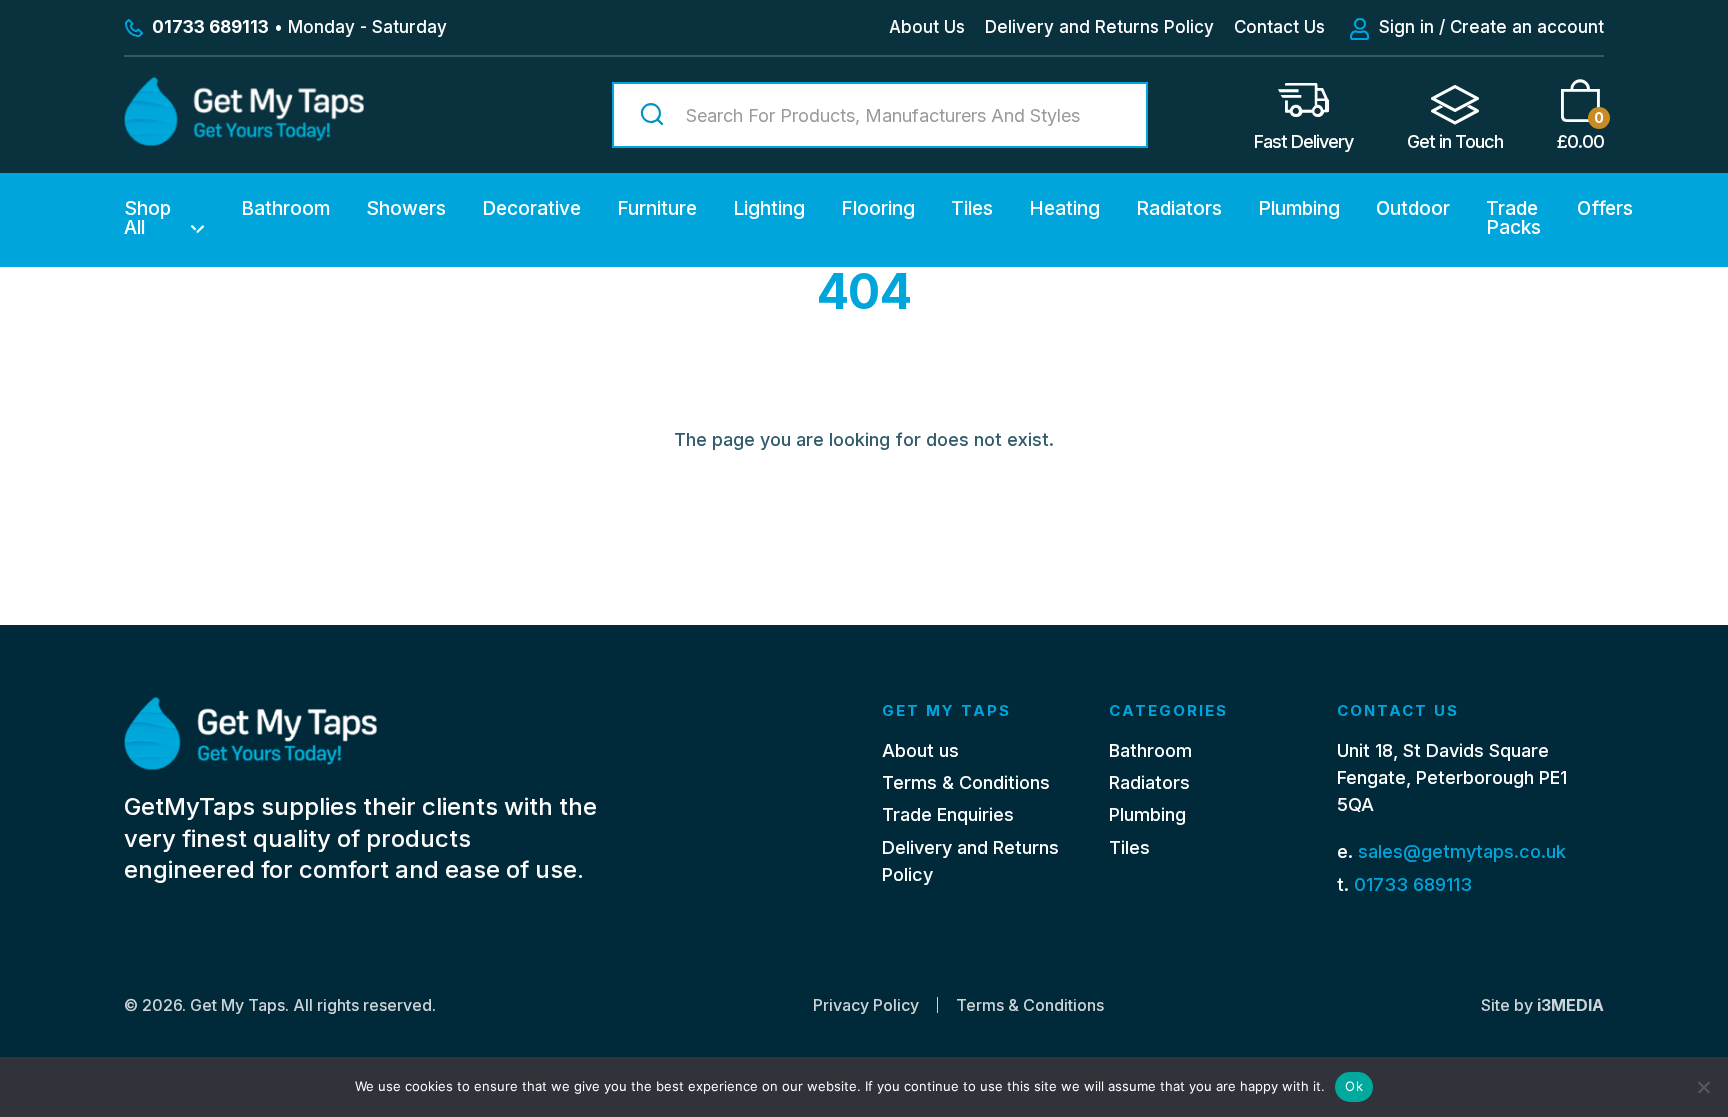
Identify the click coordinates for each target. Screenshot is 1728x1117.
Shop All (147, 218)
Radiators (1179, 208)
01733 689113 (1413, 884)
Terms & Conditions (966, 782)
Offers (1605, 208)
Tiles (972, 208)
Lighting (769, 208)
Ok (1354, 1086)
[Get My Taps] (244, 139)
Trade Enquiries (948, 814)
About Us (927, 27)
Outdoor (1413, 208)
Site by (1542, 1005)
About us (920, 750)
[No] (1703, 1087)
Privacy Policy (866, 1005)
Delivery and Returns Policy (1099, 27)
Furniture (657, 208)
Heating (1064, 208)
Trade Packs (1513, 218)
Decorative (531, 208)
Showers (406, 208)
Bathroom (285, 208)
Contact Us (1279, 27)
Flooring (878, 208)
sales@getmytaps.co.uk (1462, 851)
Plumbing (1299, 208)
